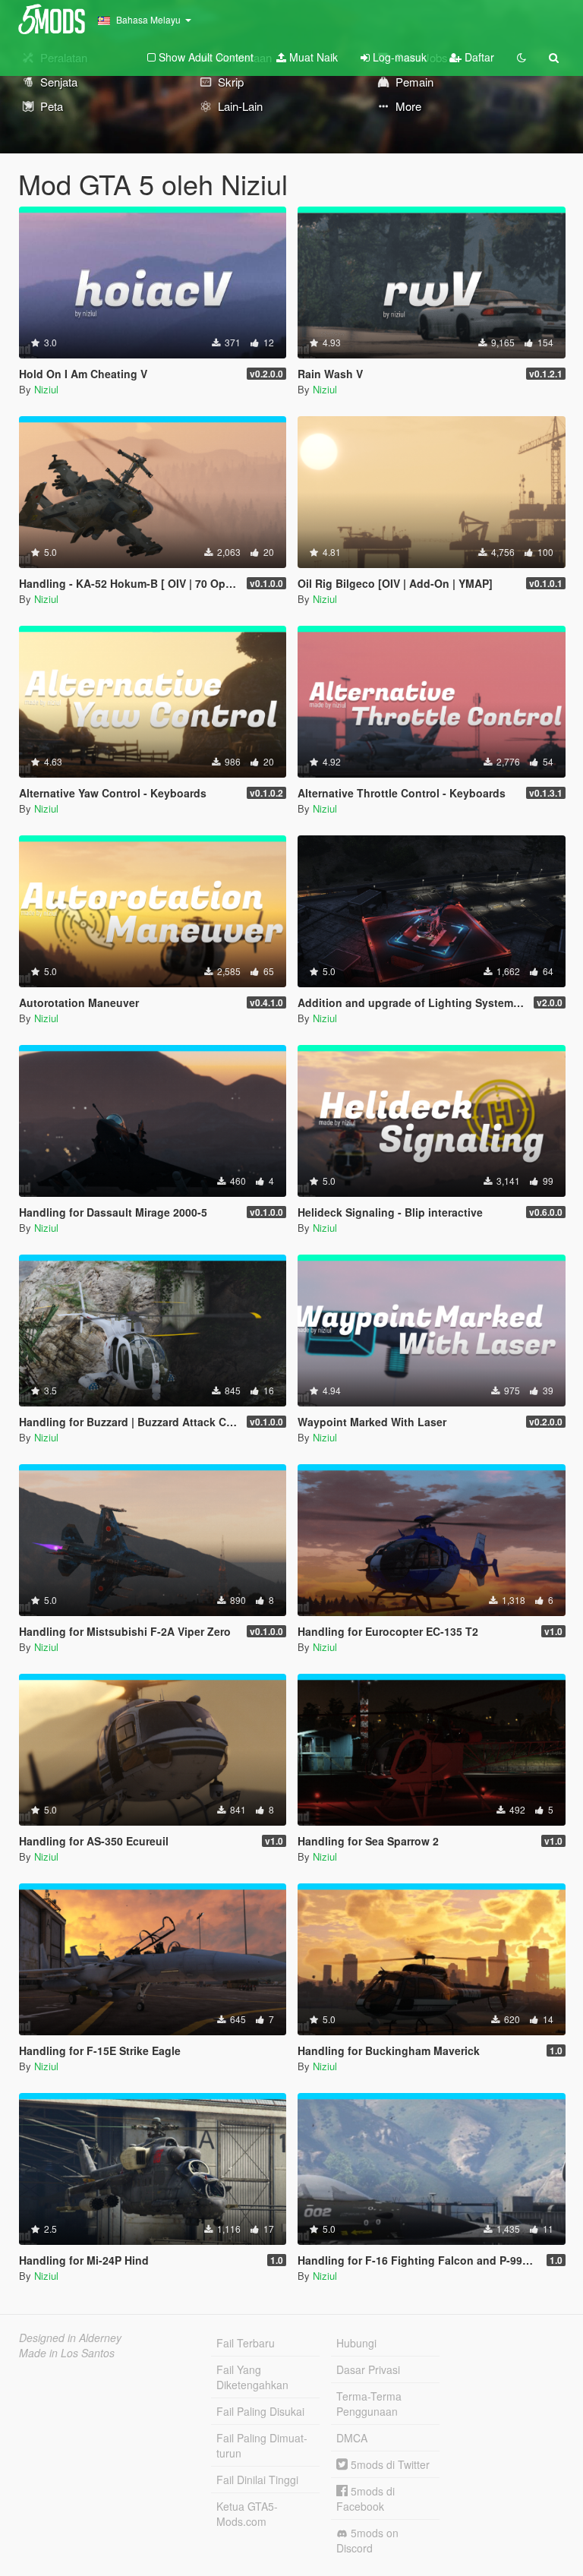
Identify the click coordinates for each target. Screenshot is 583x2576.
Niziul (46, 389)
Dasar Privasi (368, 2369)
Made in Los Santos (67, 2353)
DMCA (352, 2438)
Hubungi (356, 2343)
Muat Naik (312, 57)
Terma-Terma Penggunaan (369, 2404)
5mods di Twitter (389, 2464)
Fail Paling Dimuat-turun (262, 2445)
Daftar (478, 57)
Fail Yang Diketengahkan (252, 2377)
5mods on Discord (367, 2540)
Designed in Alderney (70, 2338)
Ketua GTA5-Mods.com (247, 2514)
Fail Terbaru (246, 2343)
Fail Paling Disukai (260, 2411)
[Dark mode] (522, 57)
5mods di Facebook (366, 2499)
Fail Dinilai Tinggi (257, 2480)
